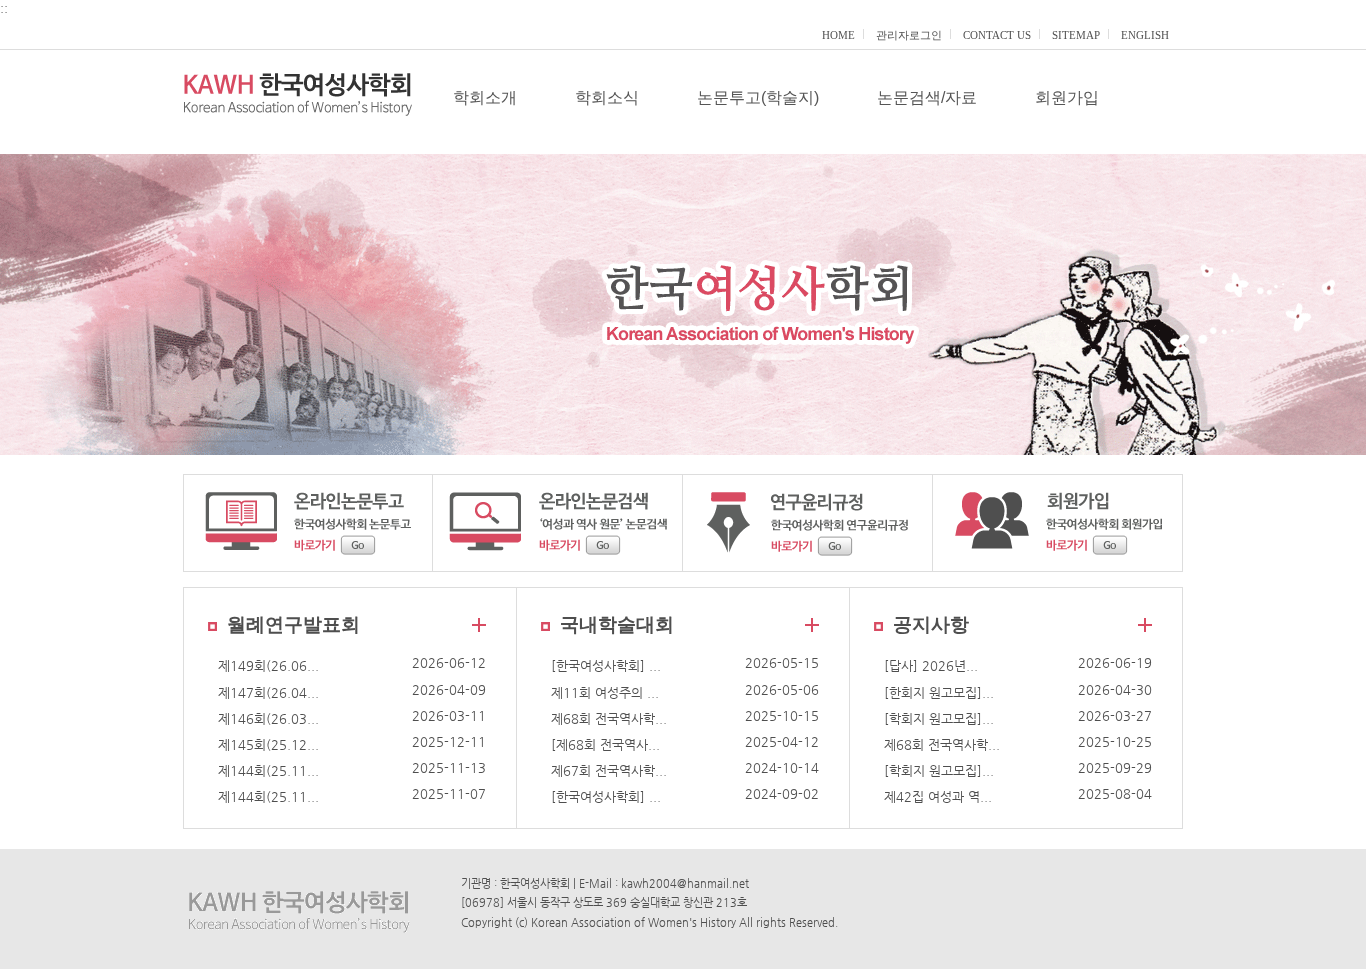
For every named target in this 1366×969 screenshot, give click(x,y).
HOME (838, 35)
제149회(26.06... (268, 665)
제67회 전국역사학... (609, 770)
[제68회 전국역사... (605, 744)
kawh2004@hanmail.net (685, 883)
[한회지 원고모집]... (939, 692)
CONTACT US (997, 35)
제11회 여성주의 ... (605, 692)
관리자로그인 (909, 35)
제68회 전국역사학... (609, 718)
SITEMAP (1076, 35)
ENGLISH (1145, 35)
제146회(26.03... (268, 718)
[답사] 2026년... (931, 665)
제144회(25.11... (268, 770)
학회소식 (607, 97)
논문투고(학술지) (758, 97)
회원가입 (1067, 97)
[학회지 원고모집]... (939, 718)
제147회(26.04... (268, 692)
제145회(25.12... (268, 744)
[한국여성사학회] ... (606, 665)
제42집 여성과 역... (938, 796)
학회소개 (485, 97)
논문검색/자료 (927, 97)
